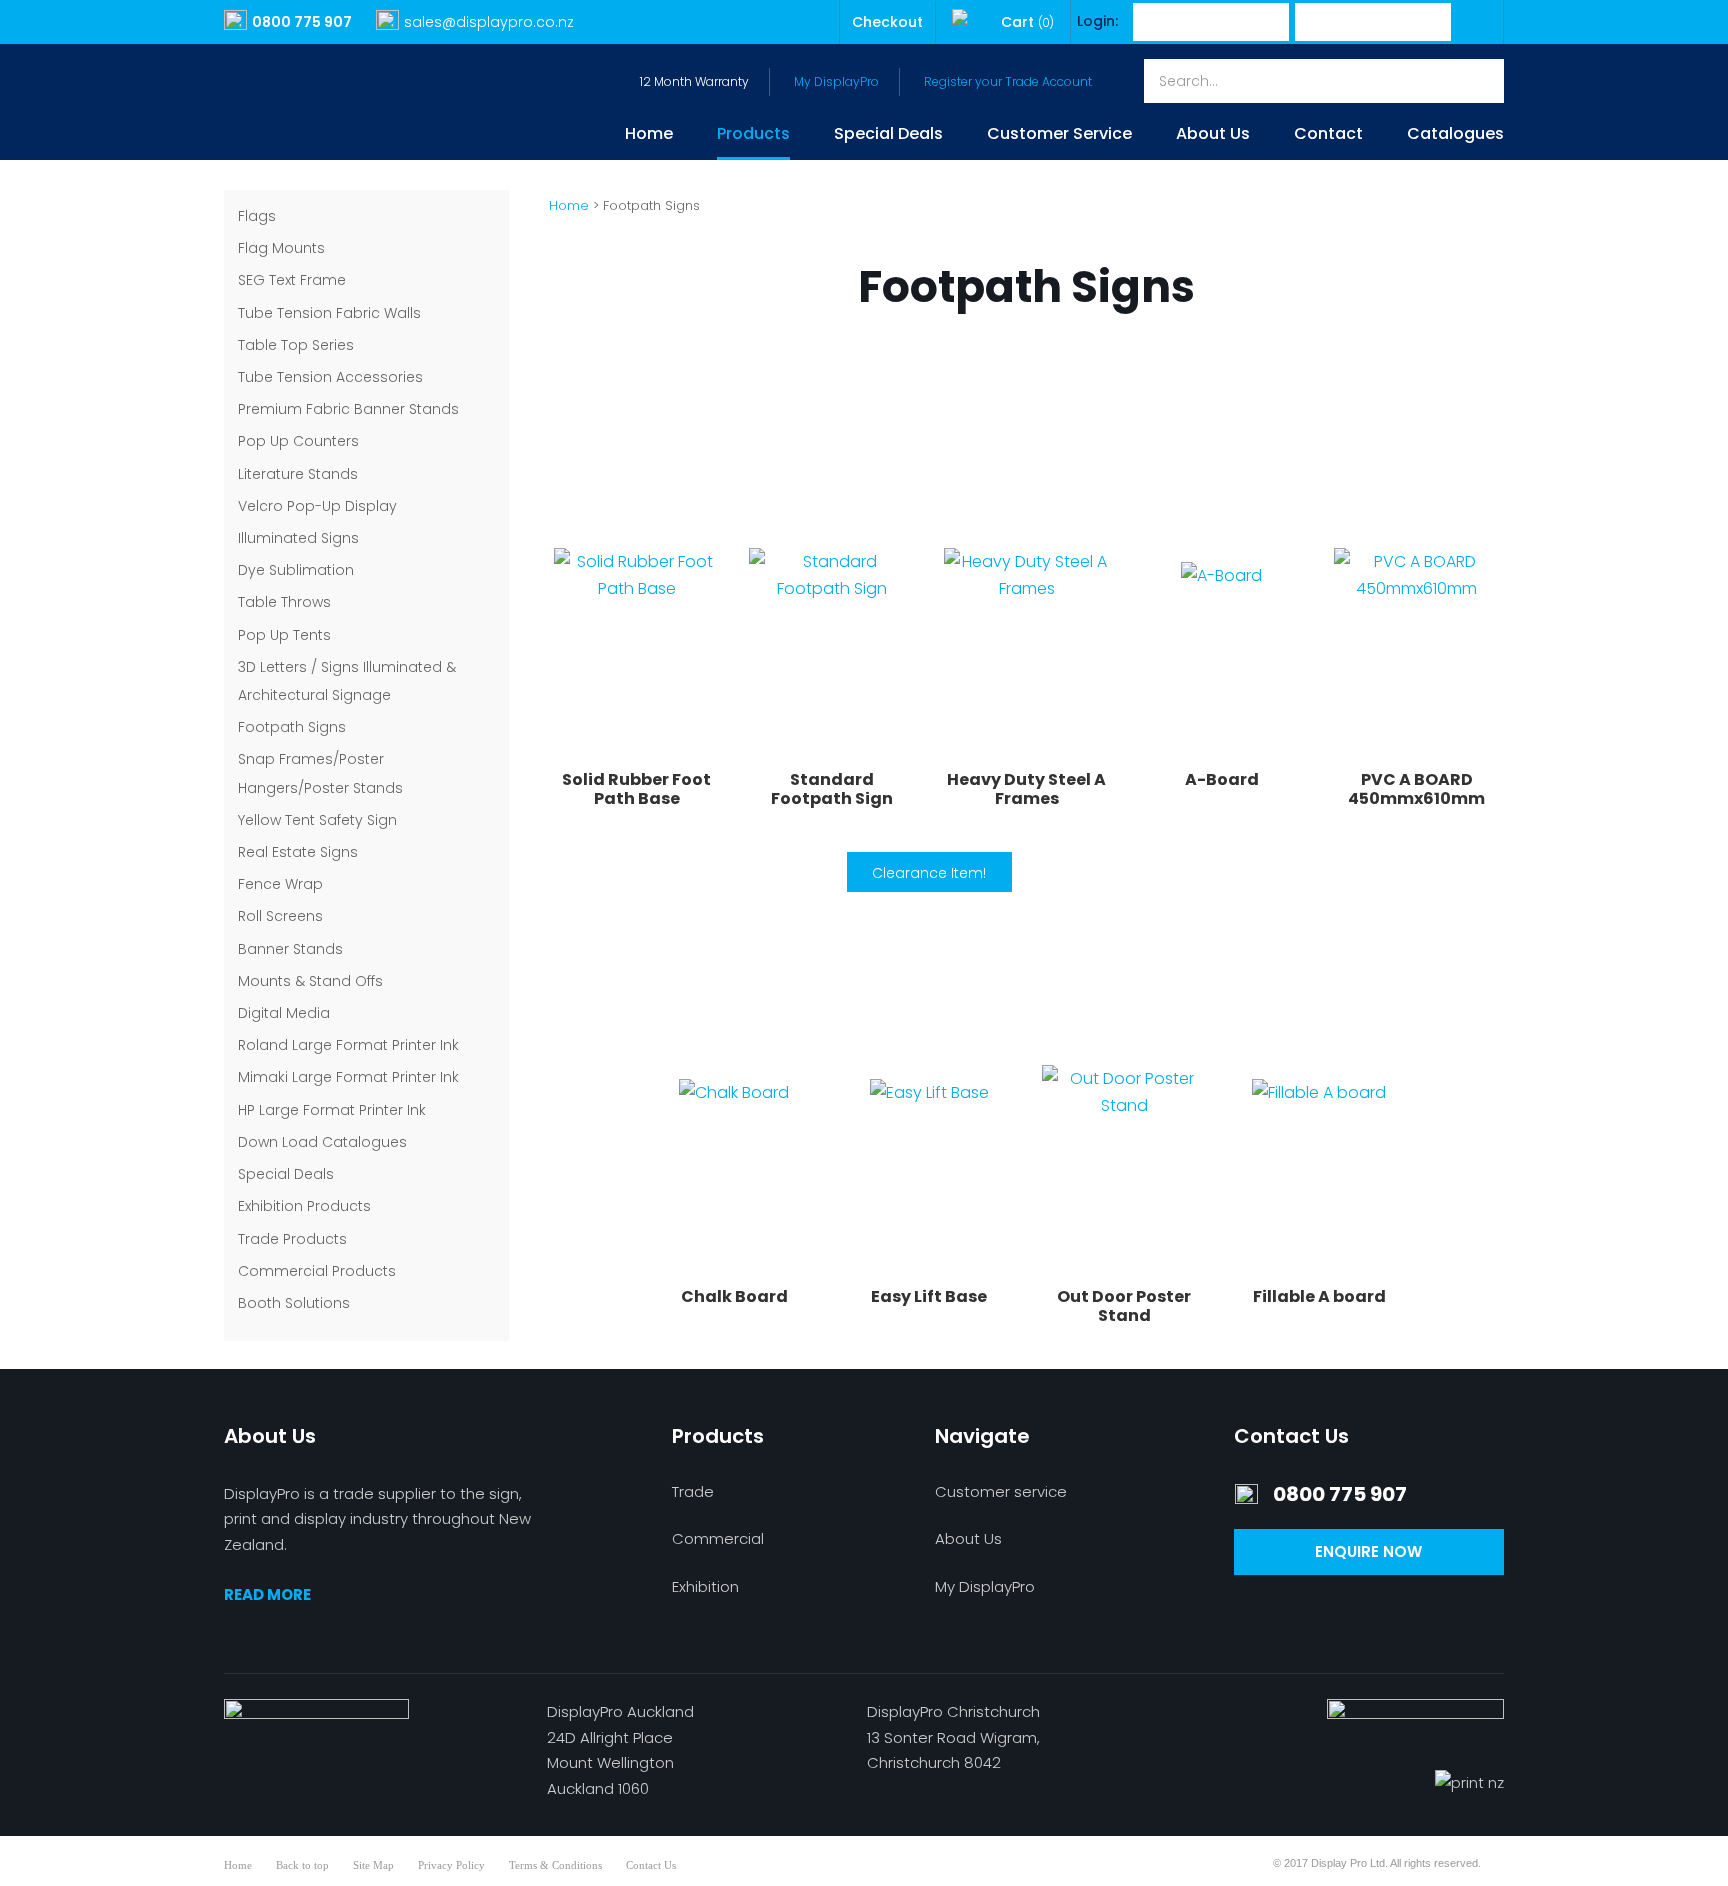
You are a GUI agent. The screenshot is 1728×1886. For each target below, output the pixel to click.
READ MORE (267, 1594)
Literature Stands (298, 474)
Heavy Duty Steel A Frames (1026, 789)
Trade (693, 1491)
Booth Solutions (294, 1303)
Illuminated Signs (298, 538)
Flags (257, 216)
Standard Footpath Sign (832, 789)
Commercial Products (317, 1271)
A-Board (1222, 779)
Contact (1328, 135)
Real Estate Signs (298, 852)
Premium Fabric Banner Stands (348, 409)
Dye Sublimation (296, 570)
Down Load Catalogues (322, 1142)
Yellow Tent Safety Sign (317, 820)
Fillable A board (1319, 1296)
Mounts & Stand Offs (310, 981)
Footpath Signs (292, 727)
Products (753, 135)
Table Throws (284, 602)
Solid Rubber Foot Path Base (636, 789)
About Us (1213, 135)
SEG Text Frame (292, 280)
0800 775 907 (302, 22)
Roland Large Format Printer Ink (348, 1045)
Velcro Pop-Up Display (317, 506)
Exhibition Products (304, 1206)
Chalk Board (734, 1296)
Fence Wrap (280, 884)
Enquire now (1368, 1551)
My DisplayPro (836, 81)
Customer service (1001, 1491)
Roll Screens (280, 916)
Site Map (373, 1865)
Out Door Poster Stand (1124, 1306)
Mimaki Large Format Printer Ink (348, 1077)
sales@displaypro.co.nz (489, 22)
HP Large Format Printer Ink (332, 1110)
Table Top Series (296, 345)
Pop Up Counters (298, 441)
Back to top (302, 1865)
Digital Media (284, 1013)
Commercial (718, 1538)
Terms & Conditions (555, 1865)
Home (649, 135)
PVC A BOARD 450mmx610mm (1416, 789)
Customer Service (1059, 135)
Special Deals (888, 135)
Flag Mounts (281, 248)
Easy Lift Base (929, 1296)
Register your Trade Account (1008, 81)
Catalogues (1455, 135)
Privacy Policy (451, 1865)
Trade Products (292, 1239)
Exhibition (705, 1586)
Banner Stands (290, 949)
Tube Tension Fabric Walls (329, 313)
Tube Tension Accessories (330, 377)
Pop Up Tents (284, 635)
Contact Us (651, 1865)
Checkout (887, 22)
